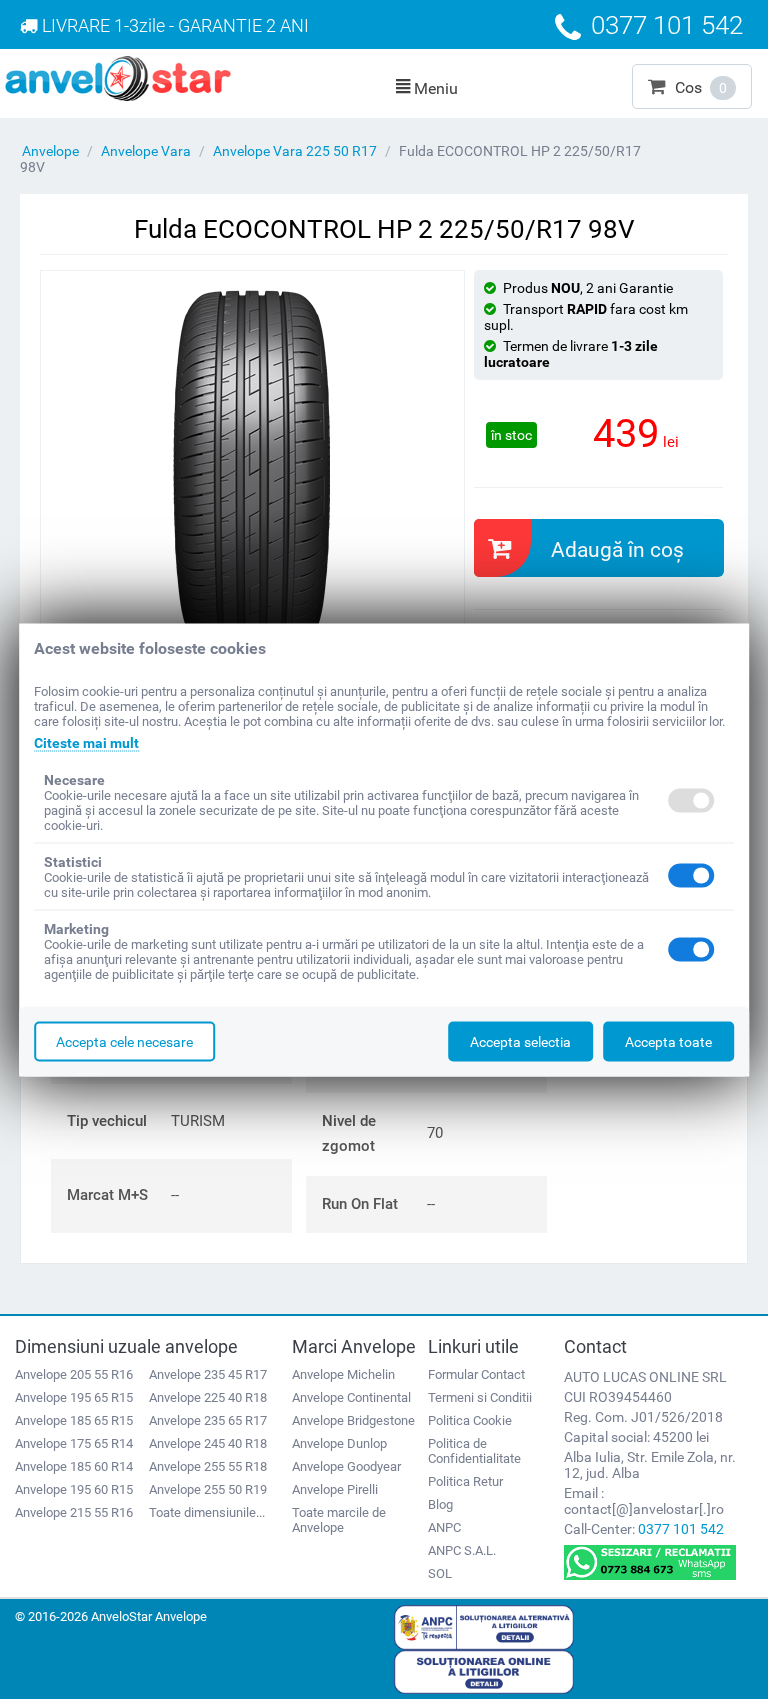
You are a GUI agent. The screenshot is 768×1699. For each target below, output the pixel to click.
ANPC (444, 1527)
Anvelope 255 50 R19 (208, 1489)
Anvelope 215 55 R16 (74, 1512)
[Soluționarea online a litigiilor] (484, 1671)
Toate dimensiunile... (207, 1512)
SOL (440, 1573)
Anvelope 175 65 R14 (74, 1443)
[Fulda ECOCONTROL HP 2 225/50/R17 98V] (252, 470)
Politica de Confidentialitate (474, 1451)
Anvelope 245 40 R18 (208, 1443)
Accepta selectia (520, 1041)
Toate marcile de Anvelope (339, 1520)
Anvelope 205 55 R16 (74, 1374)
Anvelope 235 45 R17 (208, 1374)
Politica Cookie (470, 1420)
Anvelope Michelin (343, 1374)
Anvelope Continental (351, 1397)
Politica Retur (465, 1481)
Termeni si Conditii (480, 1397)
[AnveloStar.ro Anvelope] (118, 77)
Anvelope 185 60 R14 (74, 1466)
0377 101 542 (681, 1529)
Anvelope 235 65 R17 (208, 1420)
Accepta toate (668, 1041)
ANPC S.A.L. (462, 1550)
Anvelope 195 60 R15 (74, 1489)
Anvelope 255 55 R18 (208, 1466)
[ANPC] (484, 1626)
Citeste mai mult (86, 742)
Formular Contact (476, 1374)
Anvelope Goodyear (346, 1466)
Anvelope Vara (146, 151)
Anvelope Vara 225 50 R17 (295, 151)
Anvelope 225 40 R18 (208, 1397)
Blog (440, 1504)
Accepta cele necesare (124, 1041)
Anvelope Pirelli (335, 1489)
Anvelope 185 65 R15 (74, 1420)
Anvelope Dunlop (339, 1443)
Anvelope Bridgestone (353, 1420)
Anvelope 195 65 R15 (74, 1397)
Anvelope (50, 151)
